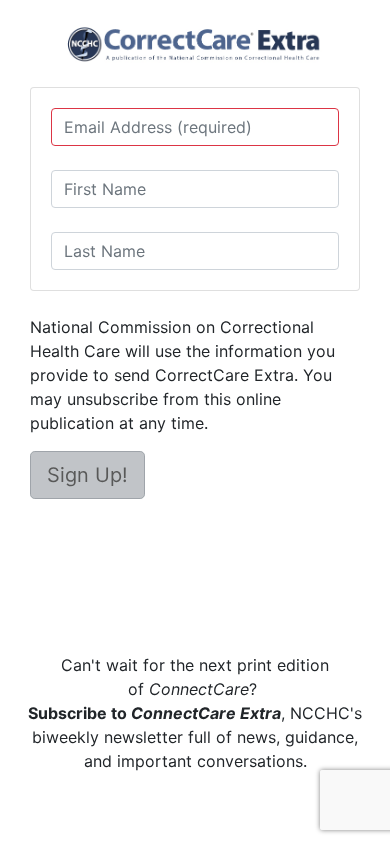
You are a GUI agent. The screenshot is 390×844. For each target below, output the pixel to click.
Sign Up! (87, 475)
